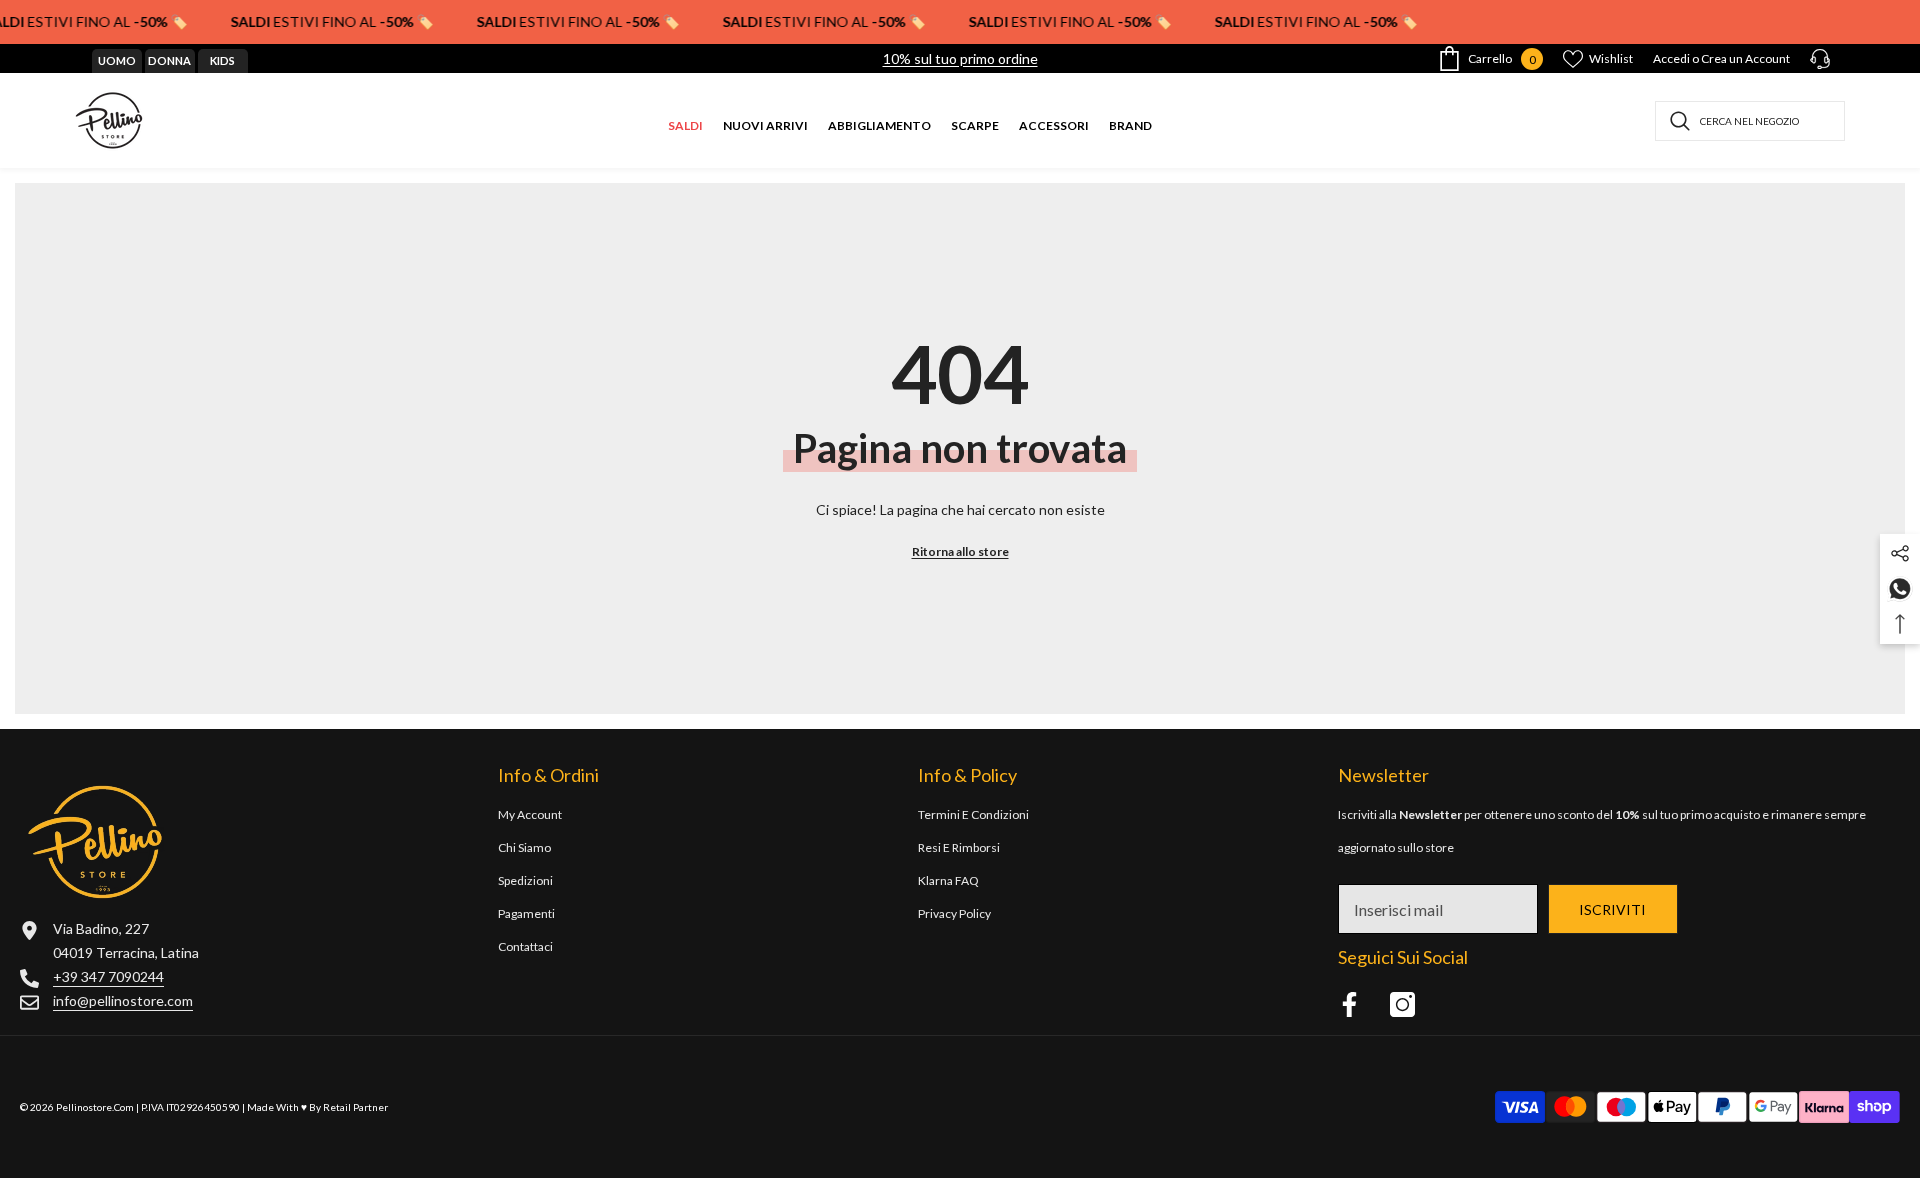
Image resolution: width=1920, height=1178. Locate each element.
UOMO (117, 60)
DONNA (169, 60)
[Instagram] (1402, 1004)
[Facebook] (1349, 1004)
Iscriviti (1612, 909)
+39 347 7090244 (108, 976)
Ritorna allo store (960, 551)
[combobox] (1750, 121)
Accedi (1671, 58)
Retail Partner (355, 1107)
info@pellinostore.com (123, 1000)
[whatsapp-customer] (1900, 587)
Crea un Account (1745, 58)
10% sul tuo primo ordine (960, 58)
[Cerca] (1750, 121)
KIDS (222, 60)
